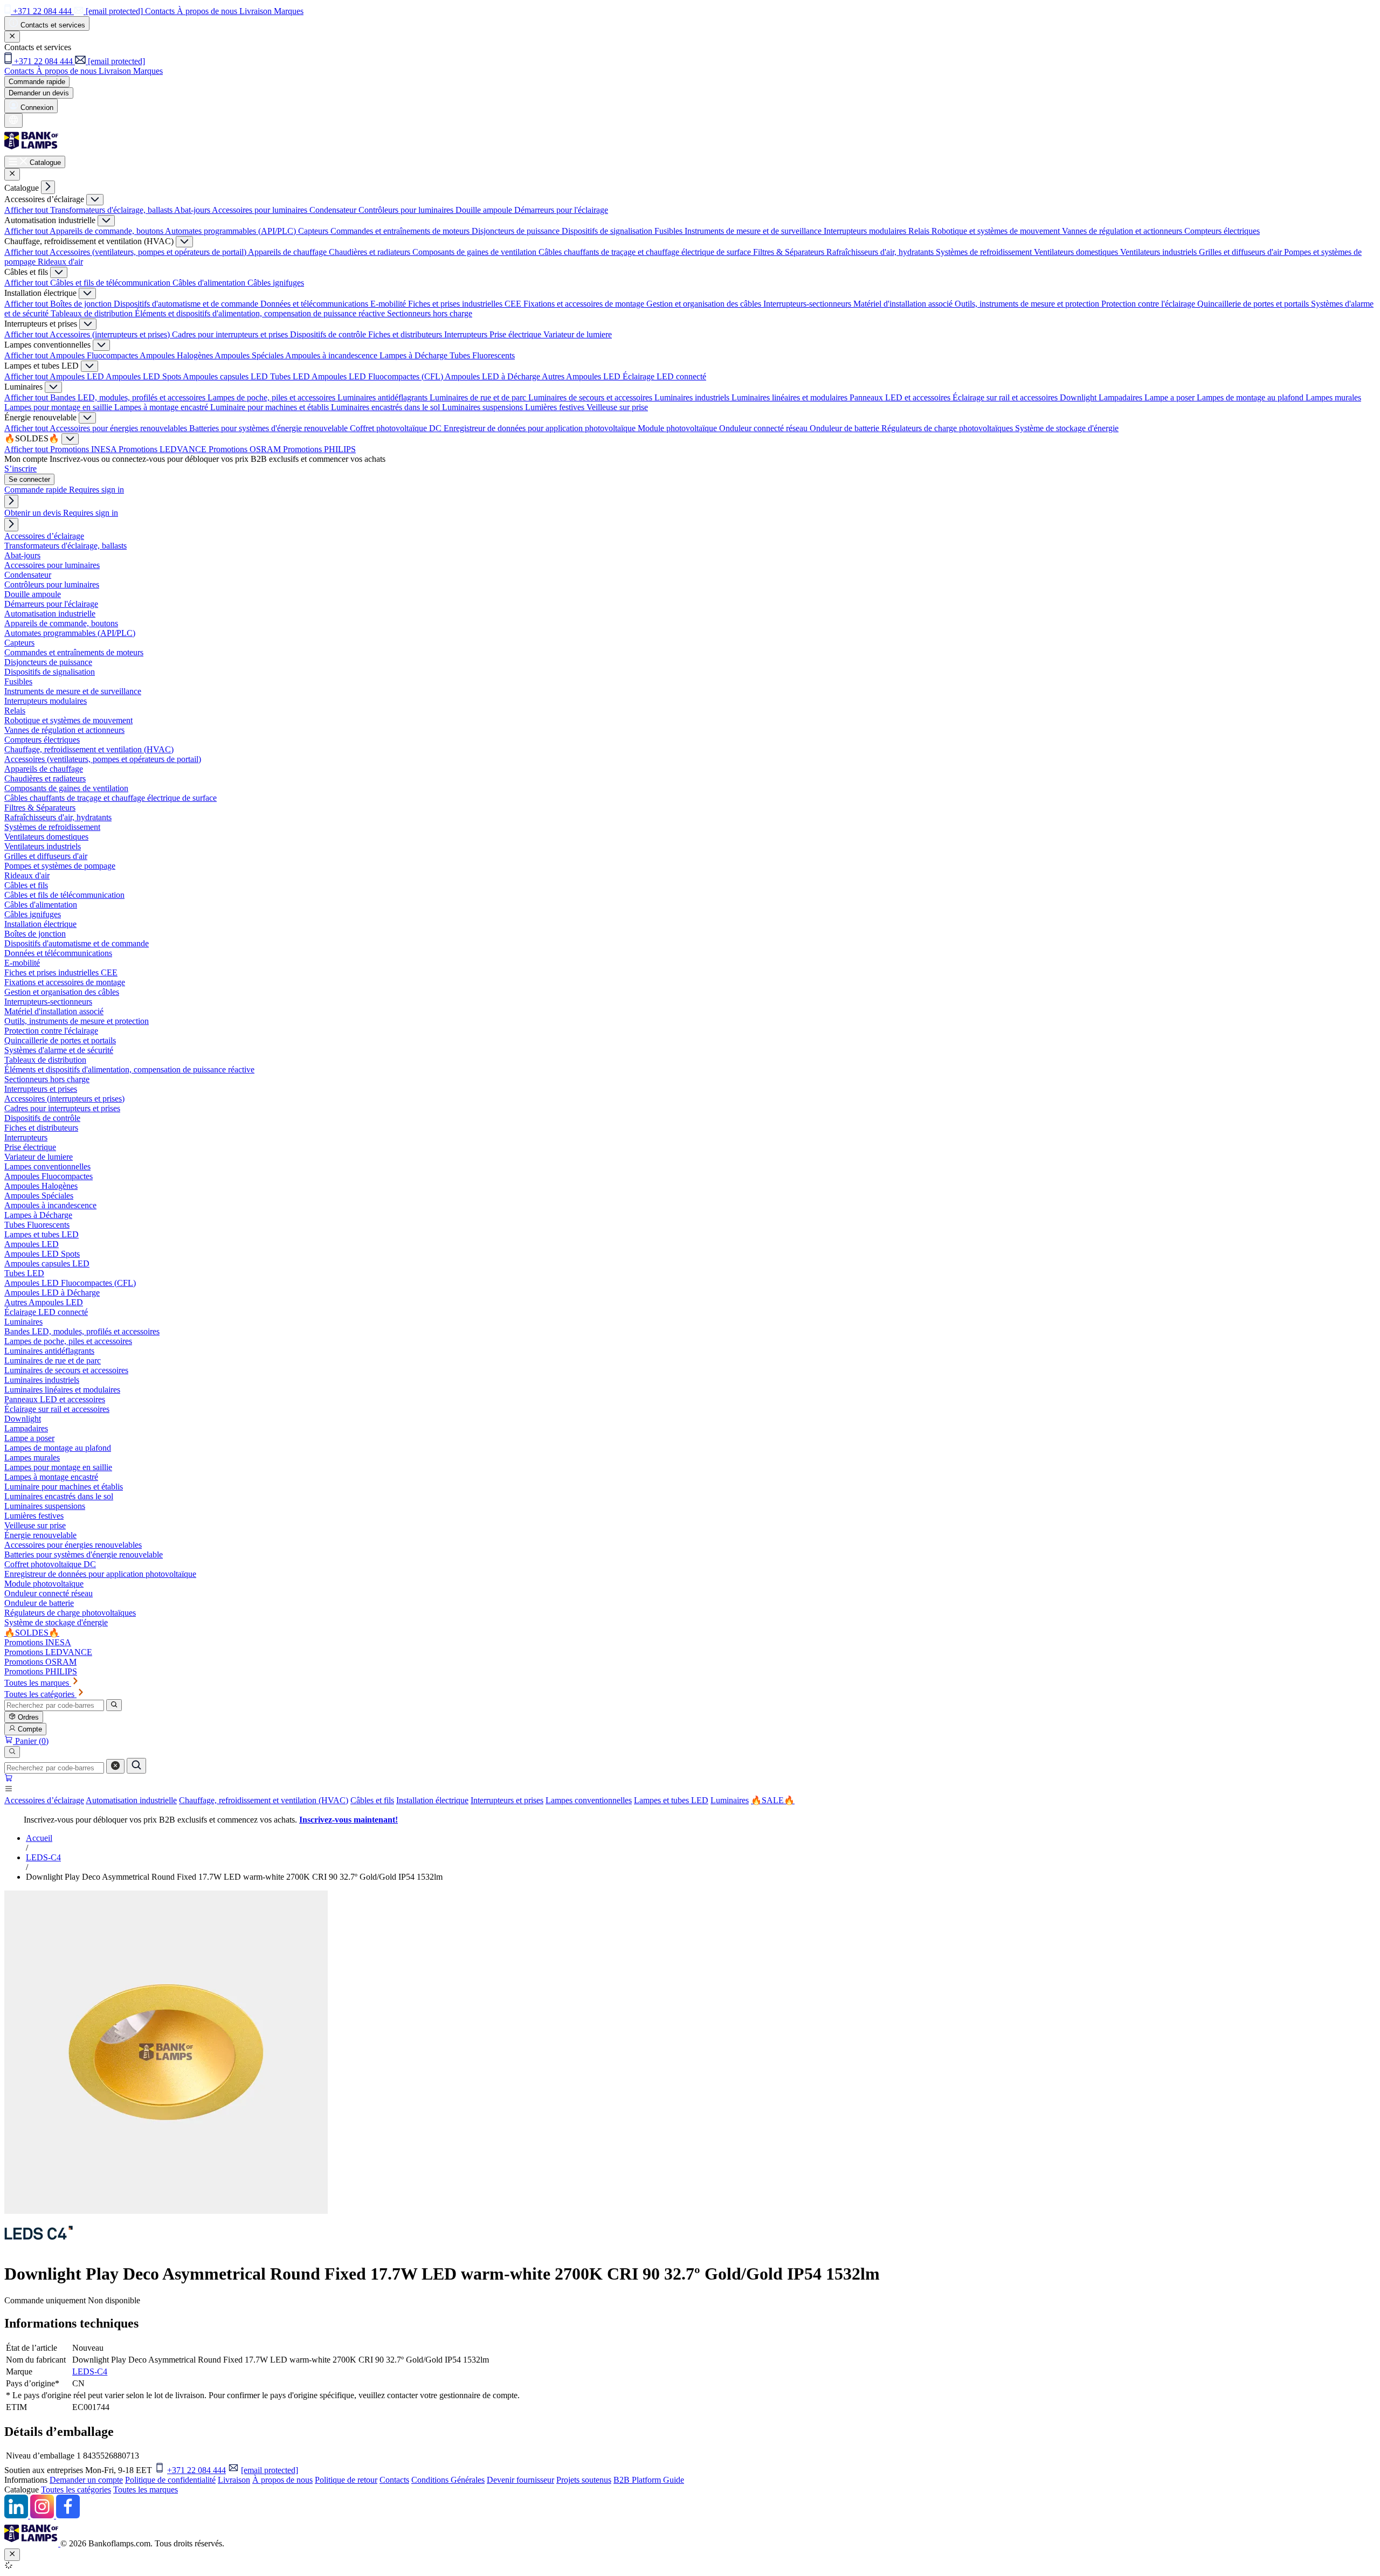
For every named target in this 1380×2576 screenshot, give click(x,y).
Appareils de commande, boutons (107, 231)
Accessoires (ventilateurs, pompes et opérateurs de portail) (149, 252)
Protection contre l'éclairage (1149, 304)
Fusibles (670, 231)
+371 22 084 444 (196, 2470)
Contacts (394, 2480)
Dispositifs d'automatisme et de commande (187, 304)
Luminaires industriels (693, 397)
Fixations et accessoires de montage (585, 304)
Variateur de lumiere (578, 334)
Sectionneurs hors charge (430, 313)
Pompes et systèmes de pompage (60, 866)
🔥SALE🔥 (773, 1800)
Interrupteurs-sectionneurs (808, 304)
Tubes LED (291, 376)
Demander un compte (86, 2480)
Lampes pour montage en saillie (59, 407)
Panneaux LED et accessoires (901, 397)
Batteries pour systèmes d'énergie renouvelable (270, 428)
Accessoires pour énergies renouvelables (119, 428)
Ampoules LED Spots (144, 376)
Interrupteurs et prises (507, 1800)
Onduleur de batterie (846, 428)
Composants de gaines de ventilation (475, 252)
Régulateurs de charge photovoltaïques (948, 428)
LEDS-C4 (43, 1857)
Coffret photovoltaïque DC (397, 428)
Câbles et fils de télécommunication (111, 283)
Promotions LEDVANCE (164, 449)
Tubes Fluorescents (482, 355)
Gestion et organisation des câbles (705, 304)
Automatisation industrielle (131, 1800)
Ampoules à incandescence (332, 355)
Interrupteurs (467, 334)
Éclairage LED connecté (664, 376)
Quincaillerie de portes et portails (1254, 304)
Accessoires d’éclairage (44, 1800)
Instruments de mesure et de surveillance (754, 231)
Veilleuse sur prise (617, 407)
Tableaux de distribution (93, 313)
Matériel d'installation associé (904, 304)
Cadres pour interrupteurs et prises (231, 334)
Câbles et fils (372, 1800)
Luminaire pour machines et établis (271, 407)
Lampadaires (1122, 397)
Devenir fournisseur (520, 2480)
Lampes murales (1333, 397)
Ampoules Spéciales (250, 355)
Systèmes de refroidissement (985, 252)
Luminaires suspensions (484, 407)
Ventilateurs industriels (1160, 252)
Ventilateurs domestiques (1077, 252)
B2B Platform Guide (649, 2480)
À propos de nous (282, 2480)
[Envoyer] (136, 1766)
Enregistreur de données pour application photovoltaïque (541, 428)
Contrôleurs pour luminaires (407, 210)
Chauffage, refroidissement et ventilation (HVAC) (264, 1800)
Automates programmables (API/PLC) (232, 231)
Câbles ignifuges (276, 283)
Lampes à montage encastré (162, 407)
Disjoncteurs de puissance (517, 231)
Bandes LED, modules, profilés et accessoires (129, 397)
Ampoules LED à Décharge (493, 376)
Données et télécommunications (315, 304)
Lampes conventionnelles (589, 1800)
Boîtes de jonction (82, 304)
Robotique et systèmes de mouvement (997, 231)
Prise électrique (516, 334)
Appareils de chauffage (288, 252)
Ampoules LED (78, 376)
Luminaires (730, 1800)
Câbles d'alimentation (210, 283)
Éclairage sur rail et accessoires (1006, 397)
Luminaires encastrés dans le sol (387, 407)
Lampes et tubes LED (671, 1800)
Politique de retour (346, 2480)
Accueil (39, 1838)
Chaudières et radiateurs (371, 252)
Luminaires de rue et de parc (479, 397)
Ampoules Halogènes (177, 355)
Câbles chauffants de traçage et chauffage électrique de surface (646, 252)
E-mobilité (389, 304)
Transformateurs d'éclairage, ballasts (112, 210)
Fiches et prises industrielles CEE (466, 304)
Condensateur (334, 210)
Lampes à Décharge (415, 355)
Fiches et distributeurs (406, 334)
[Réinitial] (115, 1766)
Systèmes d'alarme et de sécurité (59, 1050)
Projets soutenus (584, 2480)
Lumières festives (556, 407)
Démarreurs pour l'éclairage (561, 210)
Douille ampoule (485, 210)
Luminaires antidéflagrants (384, 397)
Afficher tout (27, 210)
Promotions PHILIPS (319, 449)
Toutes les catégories (76, 2490)
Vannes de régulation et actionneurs (1123, 231)
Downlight (1079, 397)
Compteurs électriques (1222, 231)
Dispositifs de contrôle (329, 334)
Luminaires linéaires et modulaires (791, 397)
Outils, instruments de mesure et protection (1028, 304)
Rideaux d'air (60, 262)
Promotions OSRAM (246, 449)
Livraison (234, 2480)
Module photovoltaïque (678, 428)
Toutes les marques (146, 2490)
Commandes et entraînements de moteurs (401, 231)
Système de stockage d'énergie (1067, 428)
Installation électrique (432, 1800)
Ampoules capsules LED (226, 376)
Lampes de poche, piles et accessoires (272, 397)
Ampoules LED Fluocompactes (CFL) (378, 376)
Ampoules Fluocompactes (95, 355)
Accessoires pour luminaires (261, 210)
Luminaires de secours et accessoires (591, 397)
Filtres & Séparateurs (790, 252)
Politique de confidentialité (170, 2480)
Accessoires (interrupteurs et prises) (111, 334)
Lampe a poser (1171, 397)
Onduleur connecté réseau (764, 428)
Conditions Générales (448, 2480)
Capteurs (314, 231)
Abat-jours (193, 210)
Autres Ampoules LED (582, 376)
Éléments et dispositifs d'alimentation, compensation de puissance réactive (261, 313)
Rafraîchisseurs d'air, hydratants (881, 252)
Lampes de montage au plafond (1251, 397)
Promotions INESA (84, 449)
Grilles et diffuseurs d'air (1241, 252)
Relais (920, 231)
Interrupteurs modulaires (866, 231)
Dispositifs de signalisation (608, 231)
